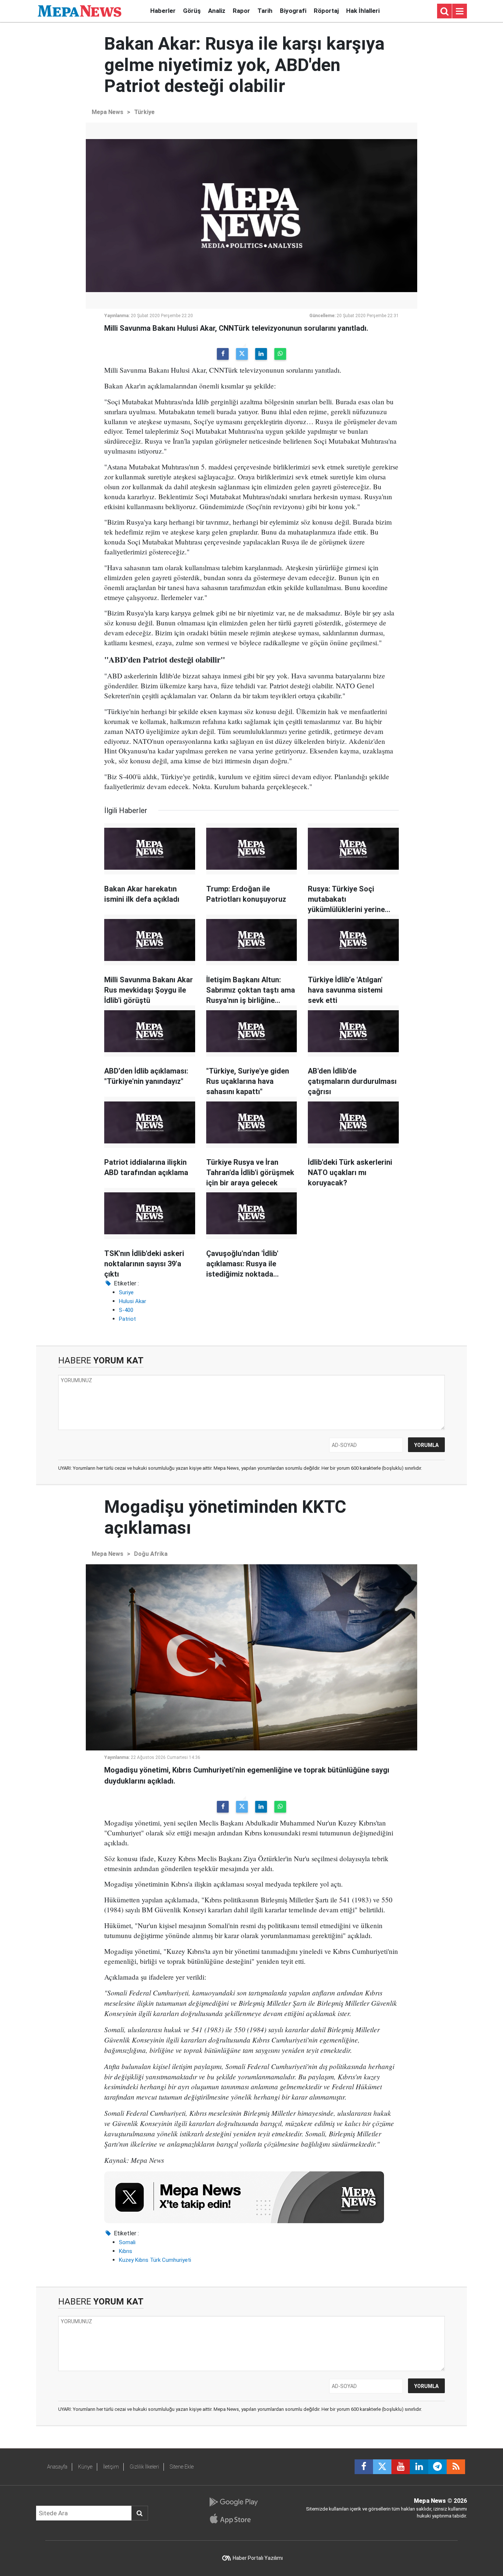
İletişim (111, 2467)
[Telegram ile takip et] (437, 2467)
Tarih (265, 11)
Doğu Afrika (151, 1554)
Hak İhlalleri (363, 11)
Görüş (192, 11)
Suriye (126, 1292)
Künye (85, 2467)
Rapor (241, 11)
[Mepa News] (80, 10)
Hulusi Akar (133, 1301)
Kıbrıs (126, 2251)
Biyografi (293, 11)
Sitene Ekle (182, 2467)
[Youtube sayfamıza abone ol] (401, 2467)
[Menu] (460, 11)
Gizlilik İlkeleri (144, 2467)
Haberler (163, 11)
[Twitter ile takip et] (382, 2467)
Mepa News (108, 112)
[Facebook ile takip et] (364, 2467)
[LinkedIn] (261, 354)
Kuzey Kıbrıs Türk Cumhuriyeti (155, 2260)
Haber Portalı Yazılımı (258, 2558)
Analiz (217, 11)
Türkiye (144, 112)
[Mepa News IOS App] (233, 2519)
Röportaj (326, 11)
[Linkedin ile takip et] (419, 2467)
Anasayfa (57, 2467)
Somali (127, 2242)
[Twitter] (242, 354)
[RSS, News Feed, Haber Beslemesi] (456, 2467)
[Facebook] (223, 354)
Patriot (127, 1319)
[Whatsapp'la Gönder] (280, 354)
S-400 (126, 1310)
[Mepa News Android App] (233, 2502)
